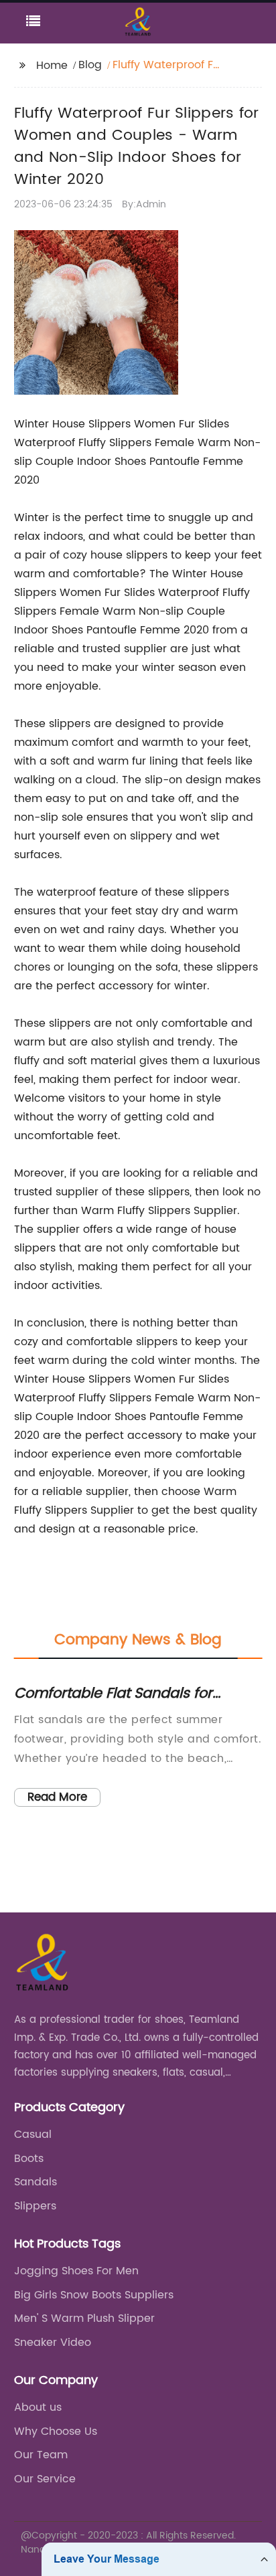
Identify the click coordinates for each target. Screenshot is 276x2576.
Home (52, 66)
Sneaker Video (53, 2343)
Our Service (45, 2479)
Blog (90, 65)
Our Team (41, 2455)
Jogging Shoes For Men (76, 2271)
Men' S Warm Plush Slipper (84, 2318)
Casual (33, 2135)
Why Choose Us (56, 2432)
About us (38, 2407)
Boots (29, 2159)
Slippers (35, 2206)
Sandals (36, 2182)
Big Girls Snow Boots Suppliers (94, 2295)
